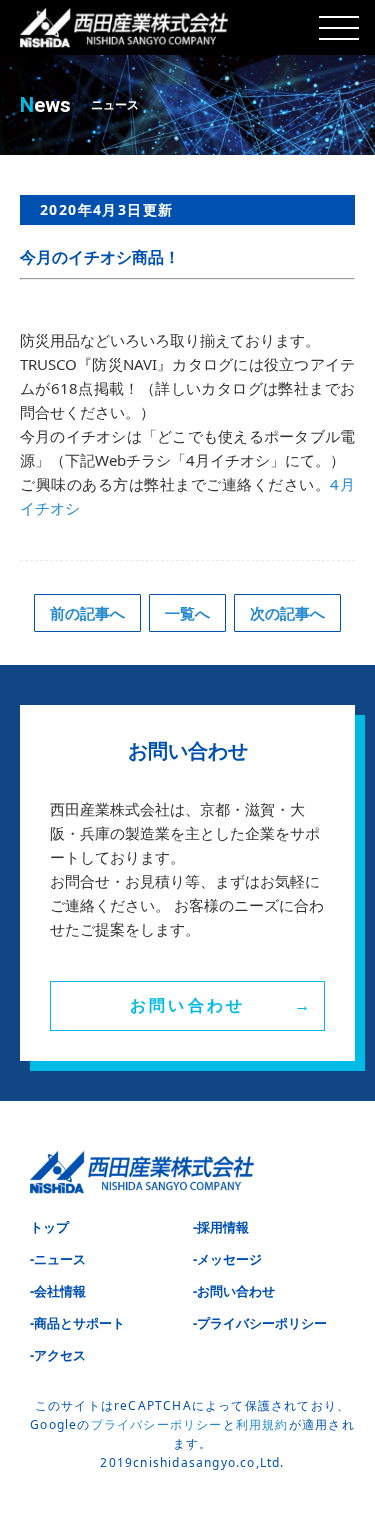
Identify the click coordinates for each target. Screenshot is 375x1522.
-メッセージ (227, 1259)
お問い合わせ (187, 1005)
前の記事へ (87, 613)
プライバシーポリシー (157, 1424)
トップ (49, 1227)
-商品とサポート (77, 1323)
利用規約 (262, 1424)
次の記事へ (287, 613)
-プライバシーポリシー (260, 1323)
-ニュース (58, 1259)
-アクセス (58, 1355)
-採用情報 (221, 1227)
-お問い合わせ (234, 1291)
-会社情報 (58, 1291)
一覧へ (187, 613)
